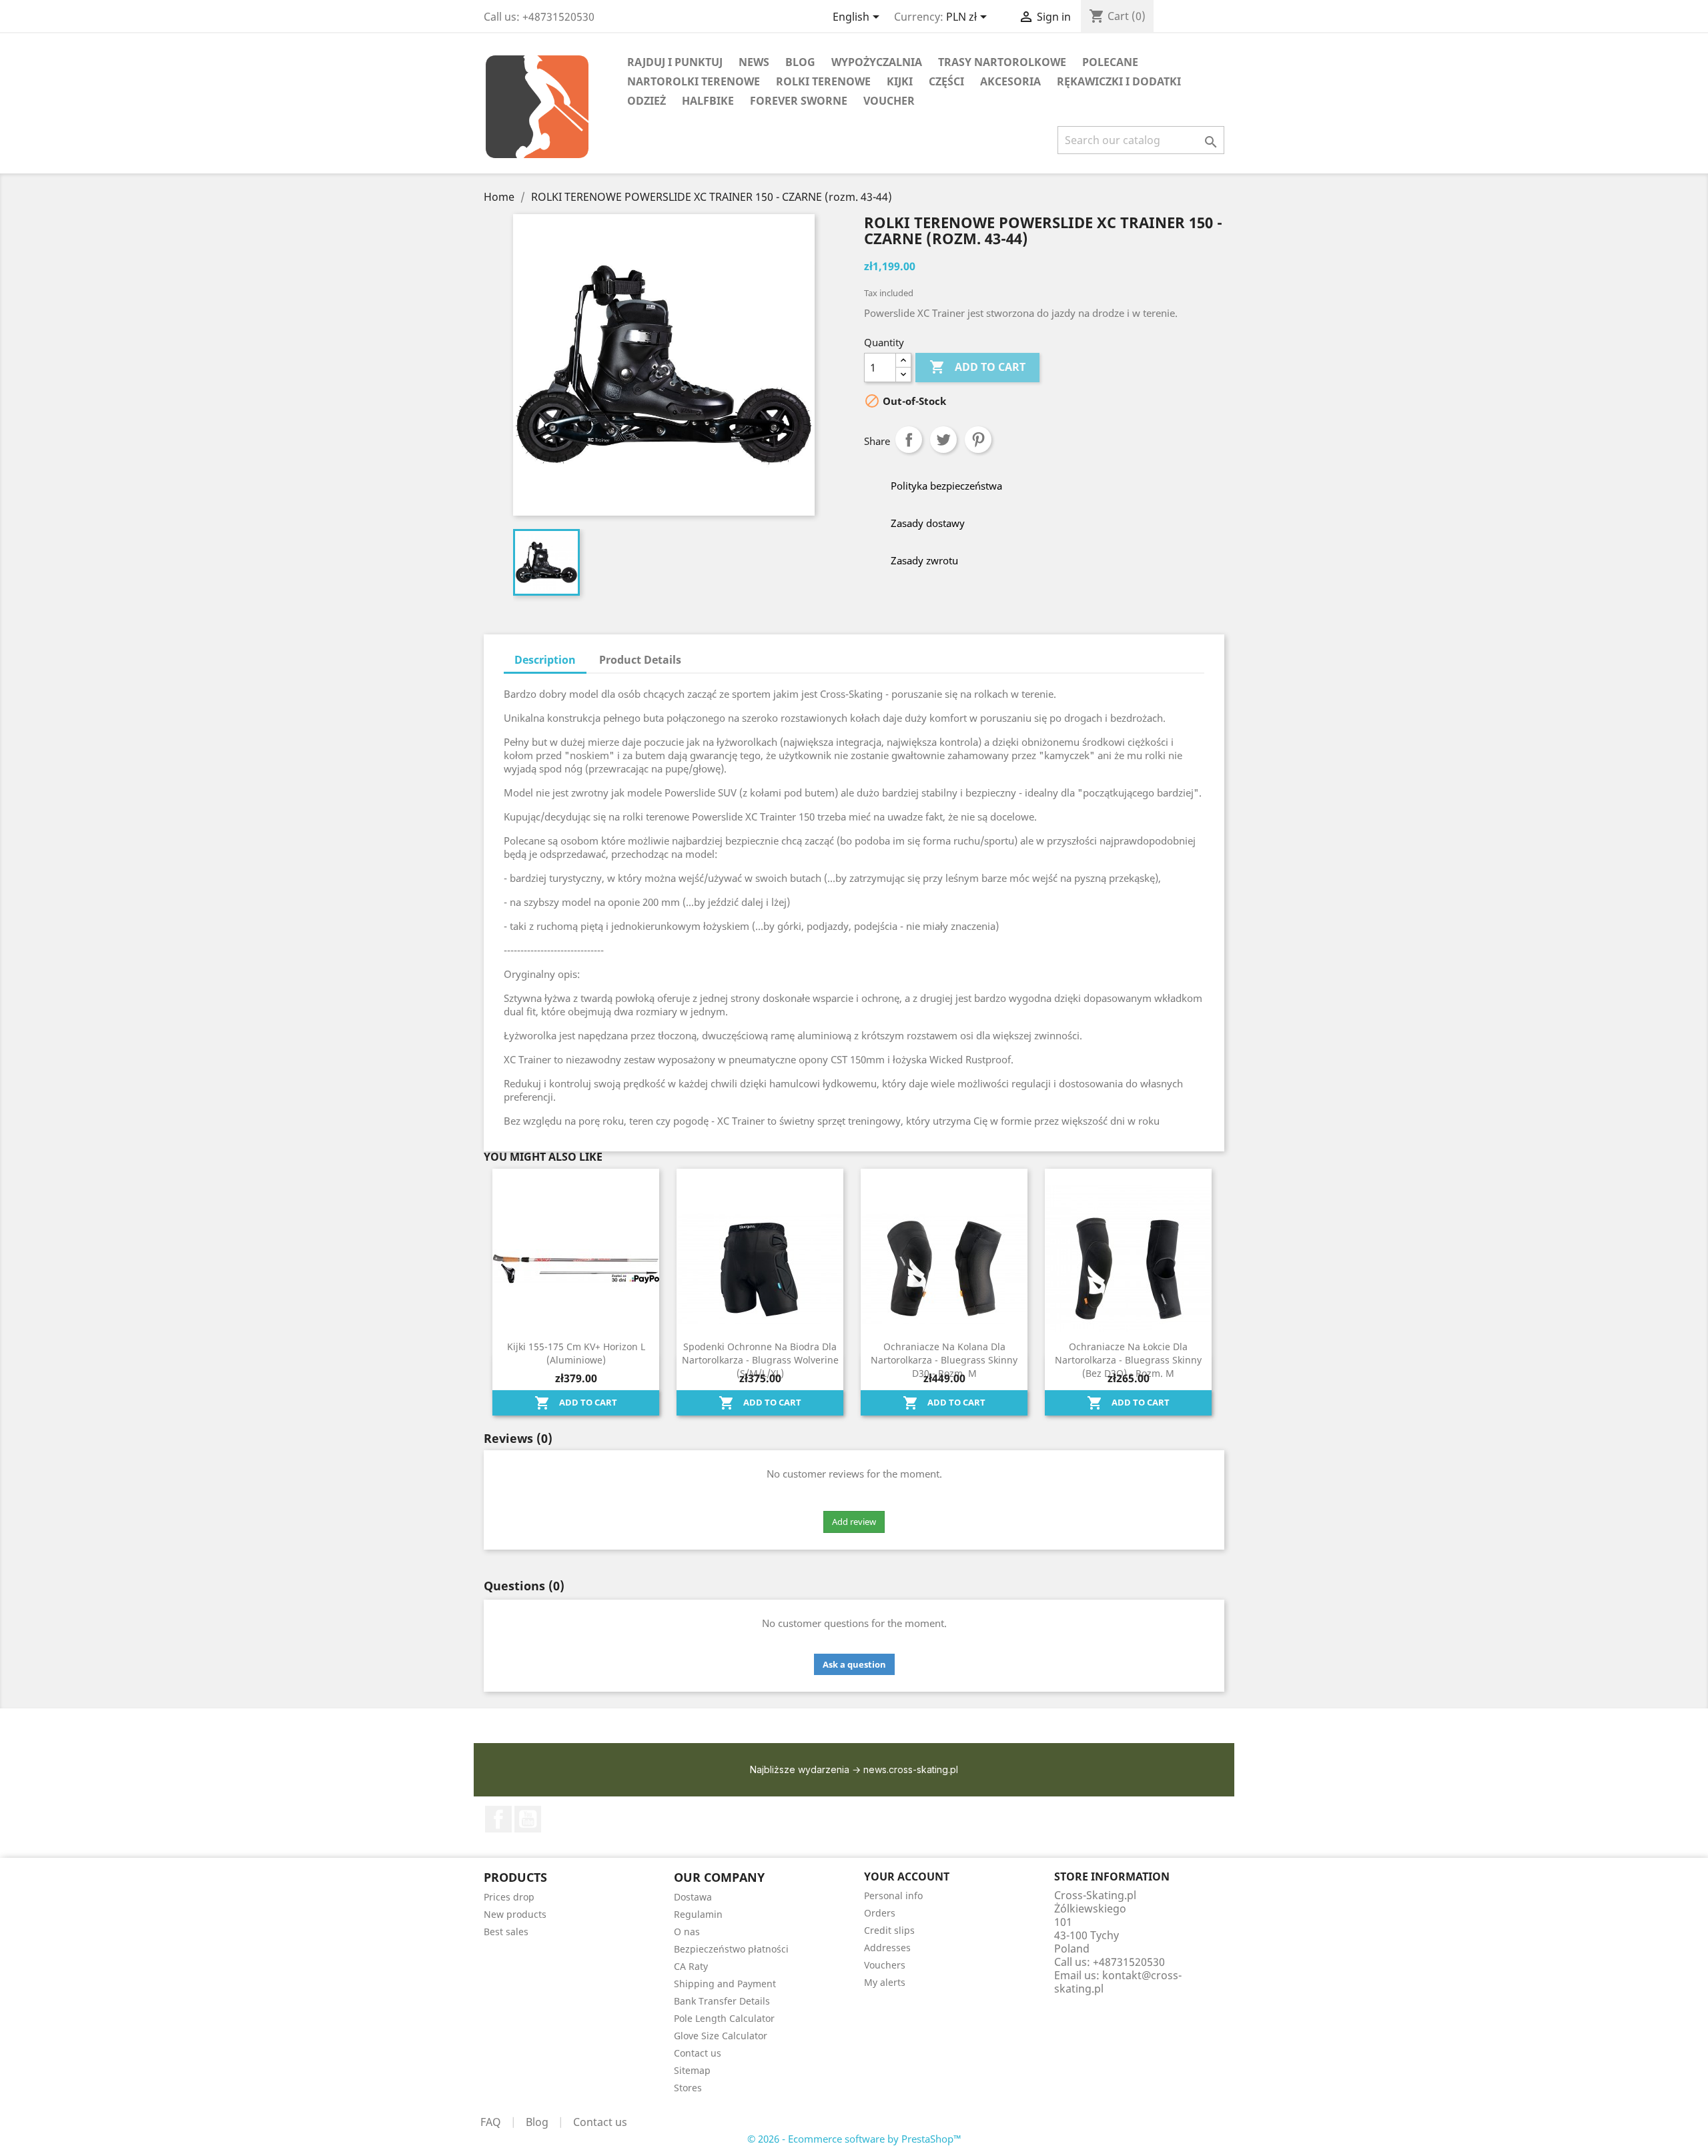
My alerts (885, 1982)
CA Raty (691, 1966)
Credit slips (889, 1930)
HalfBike (708, 101)
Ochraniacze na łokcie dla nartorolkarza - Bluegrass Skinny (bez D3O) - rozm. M (1128, 1360)
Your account (907, 1876)
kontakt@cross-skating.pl (1118, 1982)
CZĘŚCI (946, 81)
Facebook (498, 1819)
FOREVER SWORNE (799, 101)
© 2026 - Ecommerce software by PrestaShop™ (854, 2139)
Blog (537, 2122)
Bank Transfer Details (722, 2001)
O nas (687, 1932)
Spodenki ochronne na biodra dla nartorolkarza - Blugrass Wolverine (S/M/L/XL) (760, 1360)
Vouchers (885, 1965)
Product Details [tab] (640, 660)
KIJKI (900, 81)
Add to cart (977, 367)
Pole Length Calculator (724, 2018)
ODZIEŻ (647, 101)
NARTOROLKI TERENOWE (694, 81)
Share (909, 440)
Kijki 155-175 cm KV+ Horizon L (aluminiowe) (576, 1353)
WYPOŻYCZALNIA (877, 62)
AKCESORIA (1010, 81)
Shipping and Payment (725, 1984)
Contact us (698, 2053)
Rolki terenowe (823, 81)
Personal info (893, 1896)
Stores (688, 2088)
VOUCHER (889, 101)
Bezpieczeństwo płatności (731, 1949)
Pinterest (978, 440)
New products (515, 1914)
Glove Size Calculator (721, 2036)
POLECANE (1110, 62)
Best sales (506, 1932)
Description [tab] (545, 660)
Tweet (943, 440)
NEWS (754, 62)
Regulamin (698, 1914)
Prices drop (509, 1897)
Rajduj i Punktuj (675, 62)
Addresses (887, 1948)
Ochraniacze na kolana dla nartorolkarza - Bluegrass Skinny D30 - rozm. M (944, 1360)
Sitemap (692, 2070)
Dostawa (693, 1897)
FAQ (491, 2122)
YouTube (528, 1819)
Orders (880, 1913)
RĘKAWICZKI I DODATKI (1119, 81)
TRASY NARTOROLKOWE (1002, 62)
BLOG (800, 62)
